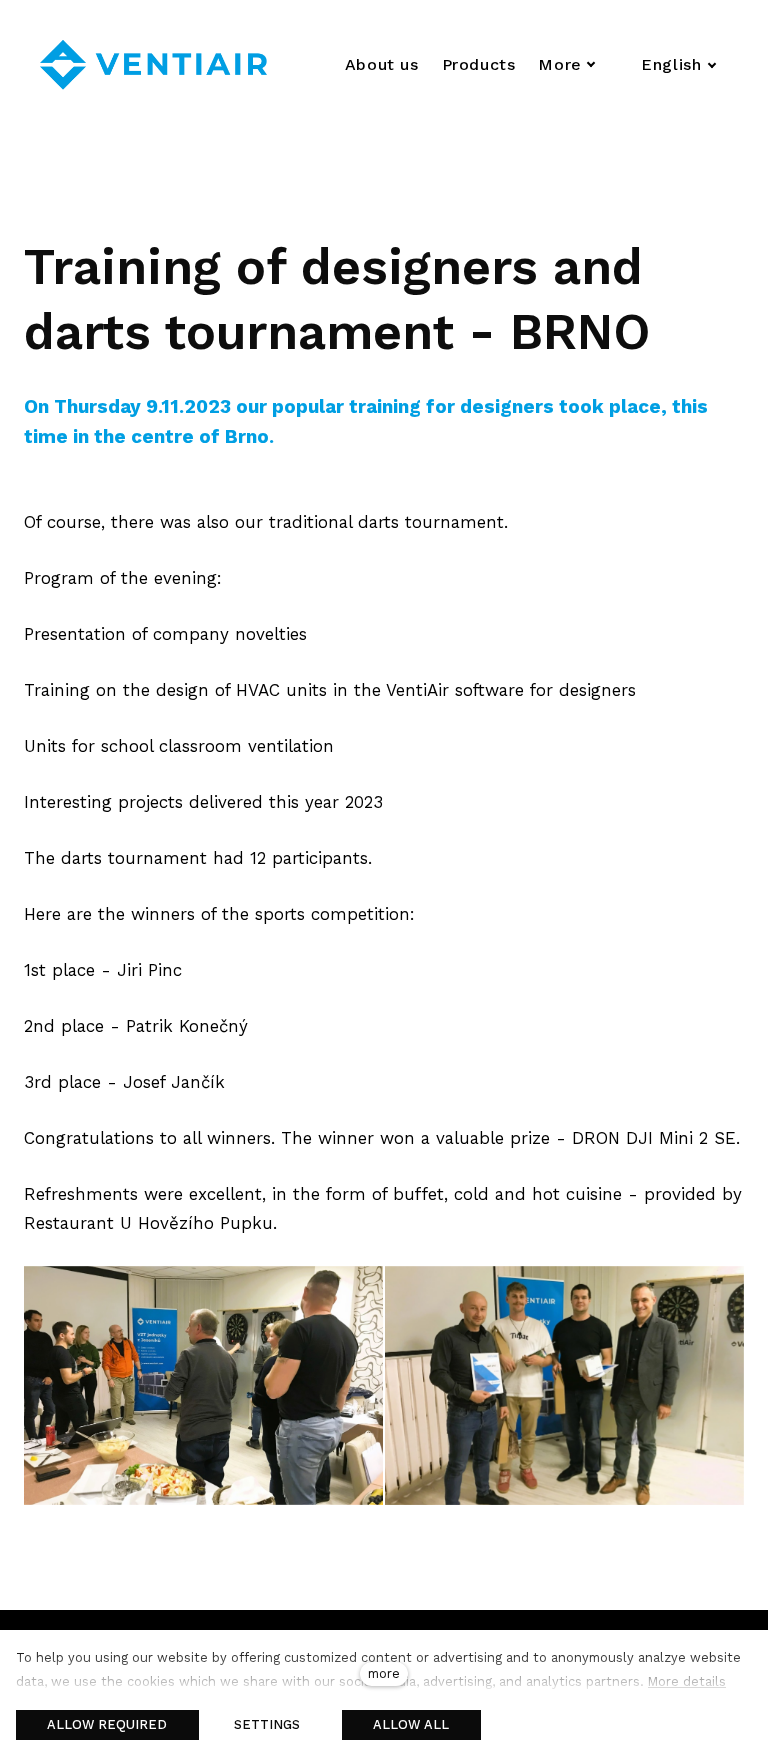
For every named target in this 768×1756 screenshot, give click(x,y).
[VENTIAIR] (153, 65)
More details (687, 1681)
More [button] (559, 64)
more (384, 1673)
